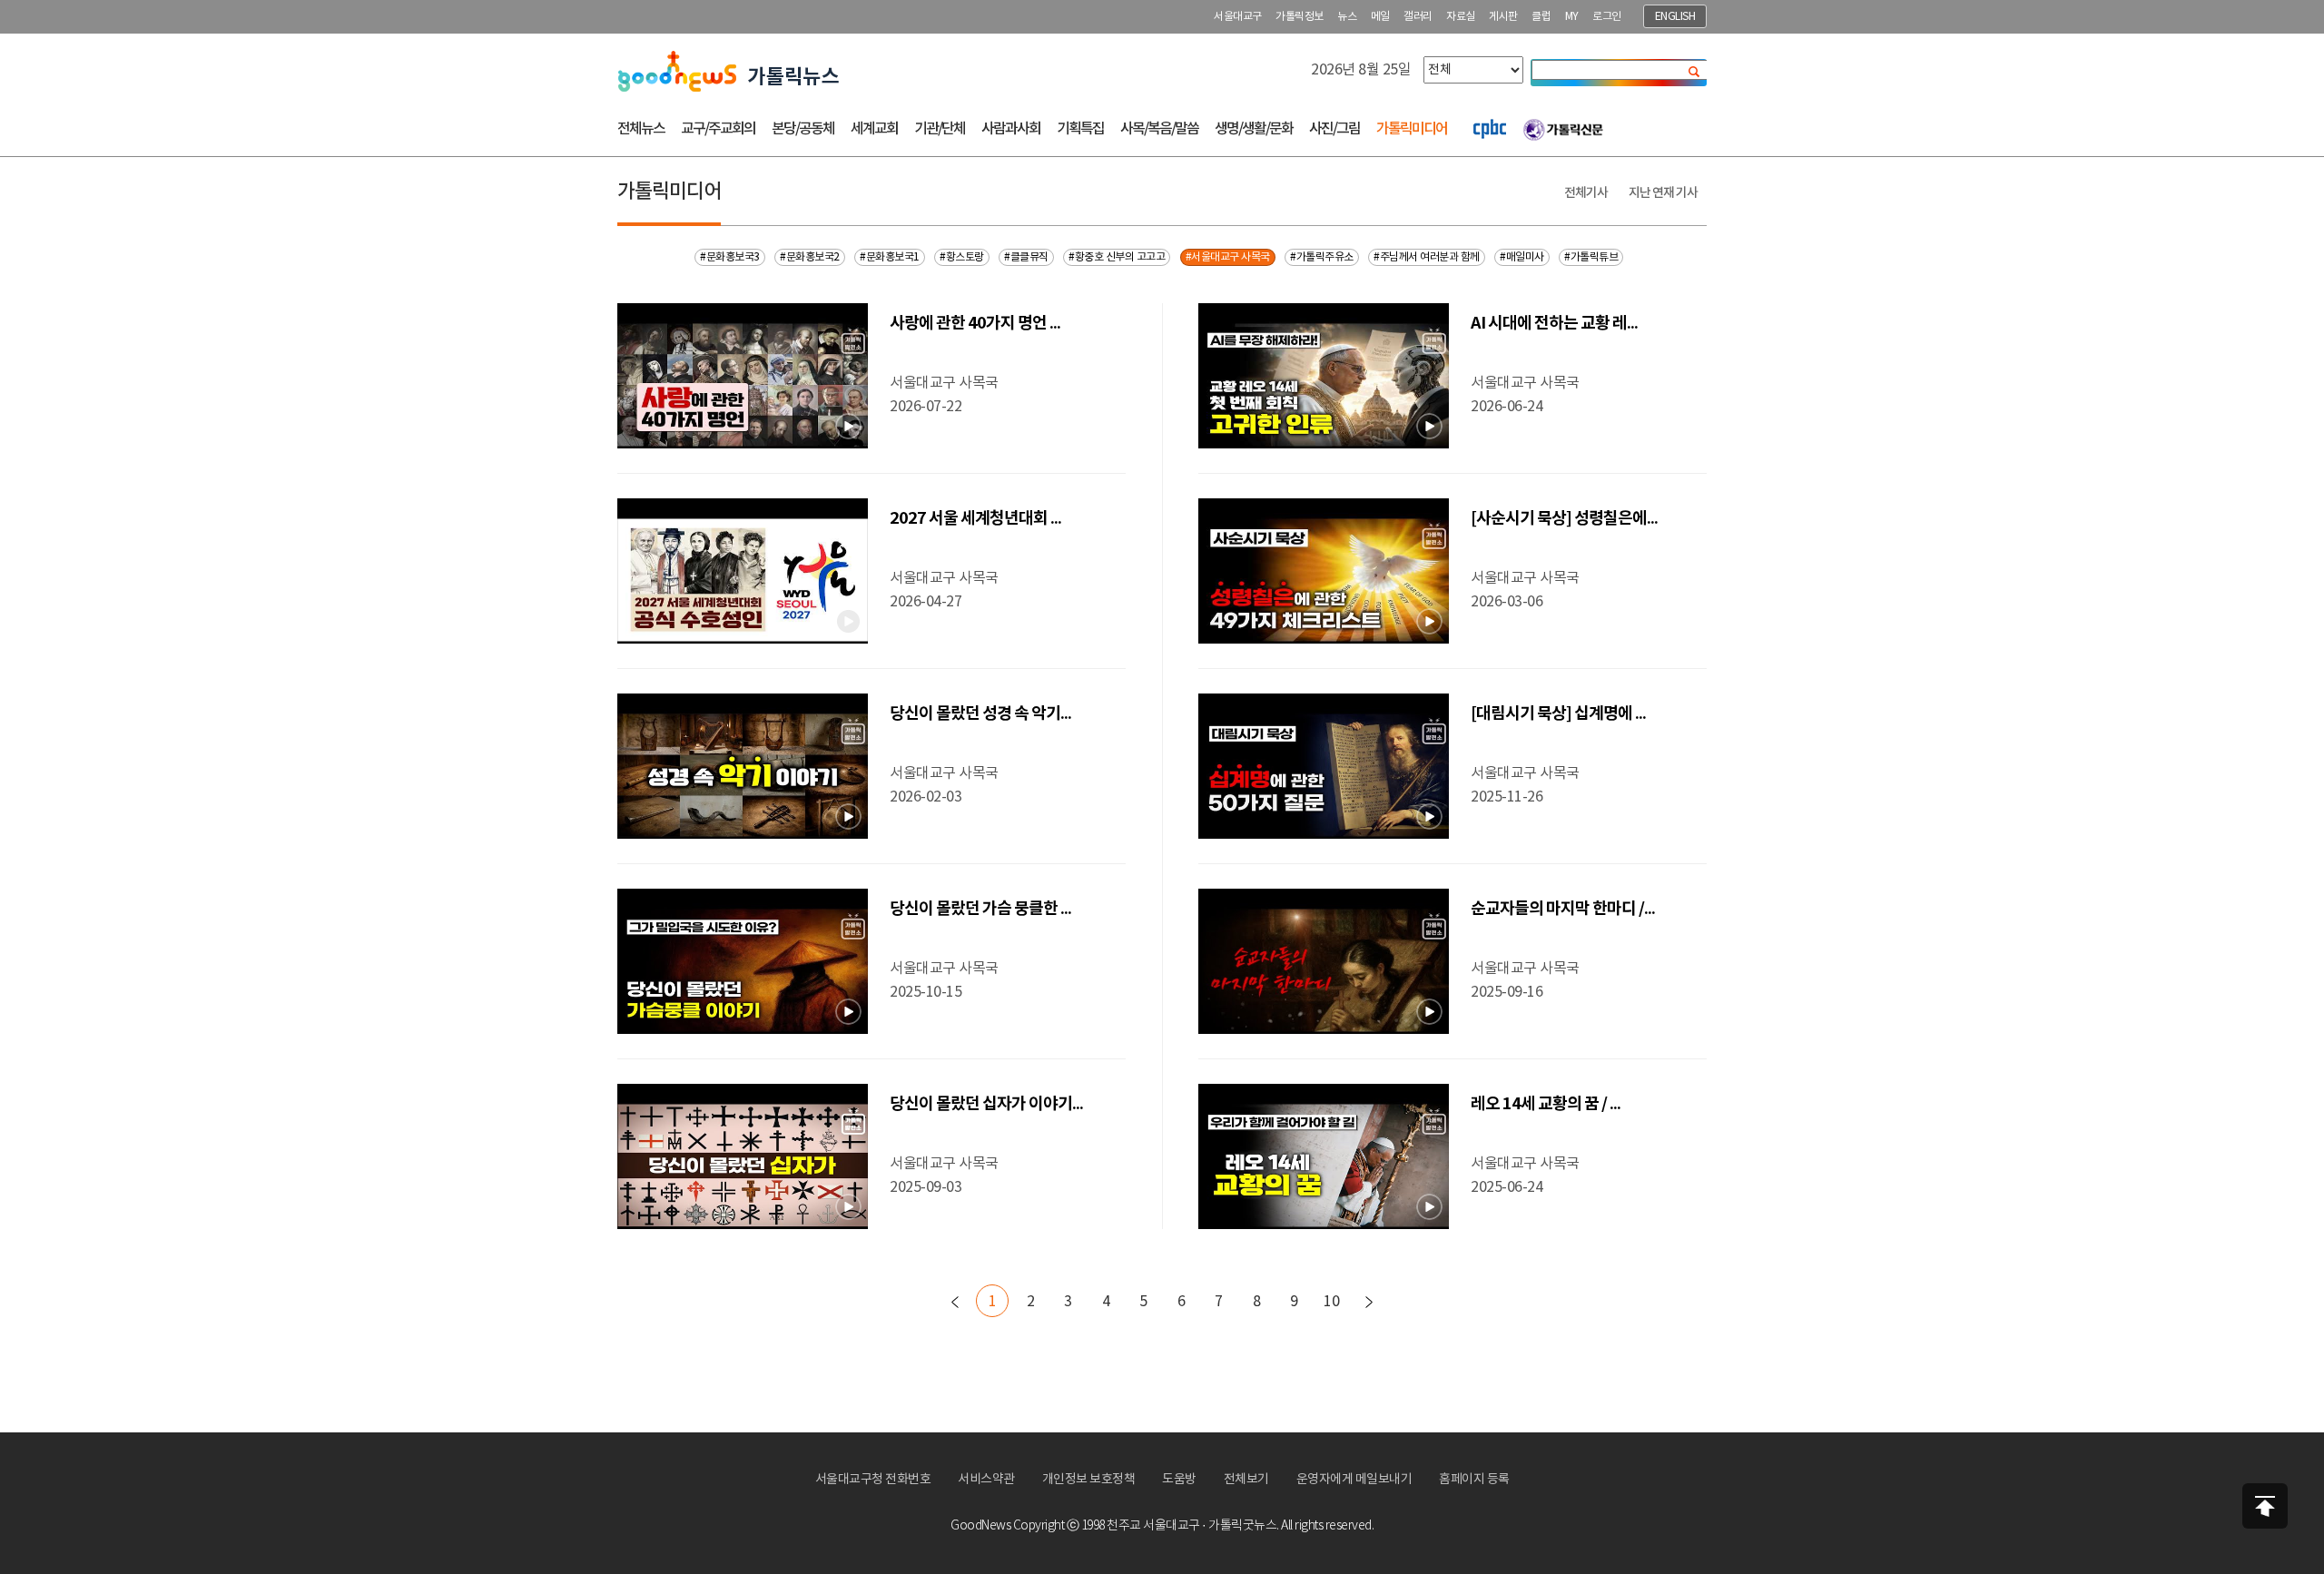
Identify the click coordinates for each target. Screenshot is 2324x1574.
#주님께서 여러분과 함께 (1427, 257)
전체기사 (1586, 193)
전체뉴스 (641, 129)
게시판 (1503, 17)
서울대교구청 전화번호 (873, 1480)
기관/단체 (940, 129)
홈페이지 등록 (1474, 1480)
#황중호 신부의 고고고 (1117, 257)
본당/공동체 (803, 129)
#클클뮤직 (1026, 257)
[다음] (1369, 1302)
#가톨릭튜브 (1591, 257)
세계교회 (874, 129)
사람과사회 (1011, 129)
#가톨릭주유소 (1322, 257)
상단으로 (2265, 1506)
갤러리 (1418, 17)
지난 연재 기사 (1663, 193)
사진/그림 (1334, 129)
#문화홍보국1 (890, 257)
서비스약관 (986, 1480)
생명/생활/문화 (1254, 129)
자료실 (1461, 17)
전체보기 (1246, 1480)
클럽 (1541, 17)
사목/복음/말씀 (1159, 129)
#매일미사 (1522, 257)
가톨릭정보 (1300, 17)
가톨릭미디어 (1412, 129)
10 (1331, 1302)
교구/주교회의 (718, 129)
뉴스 (1347, 17)
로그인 (1607, 17)
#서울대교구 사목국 (1228, 257)
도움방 (1179, 1480)
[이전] (955, 1302)
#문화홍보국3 (730, 257)
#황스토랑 (962, 257)
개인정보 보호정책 (1089, 1480)
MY (1572, 17)
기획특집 (1080, 129)
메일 (1380, 17)
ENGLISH (1675, 17)
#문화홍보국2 (810, 257)
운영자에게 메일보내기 (1354, 1480)
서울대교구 (1238, 17)
